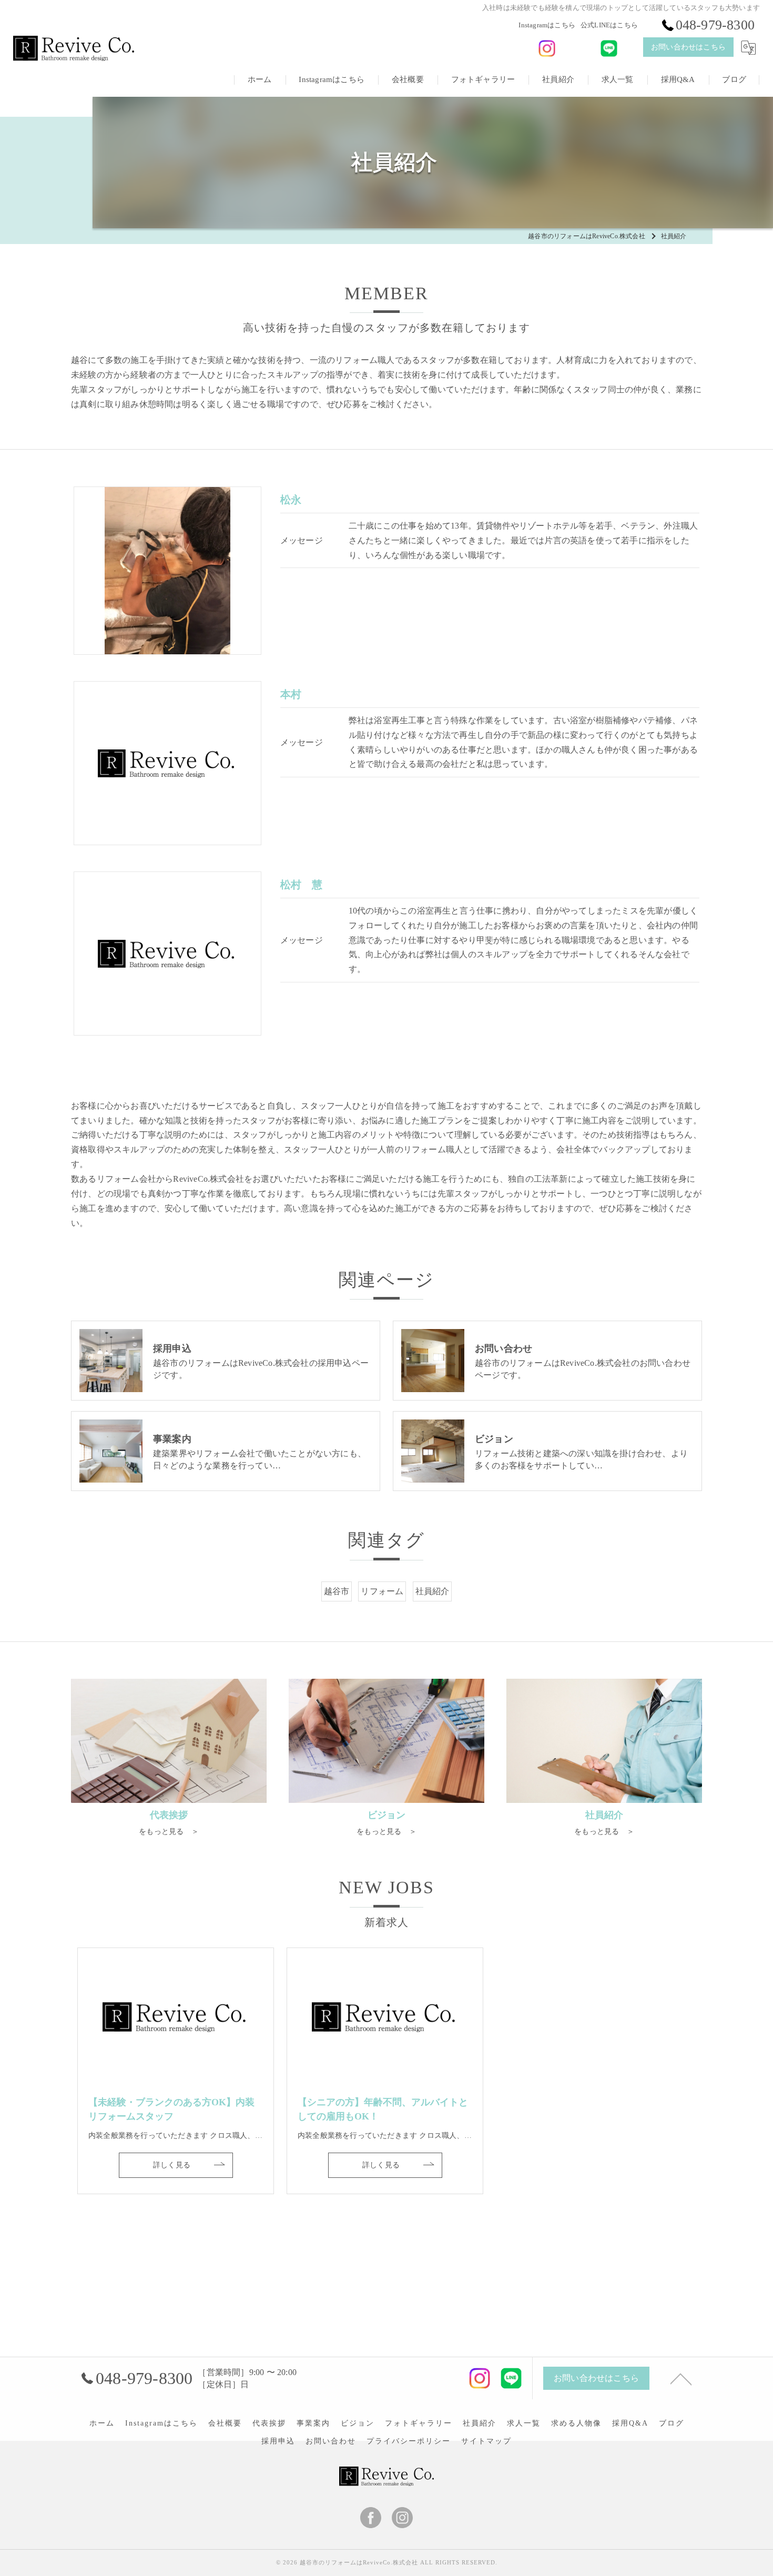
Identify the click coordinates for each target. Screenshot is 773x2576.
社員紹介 (433, 1591)
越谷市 (337, 1591)
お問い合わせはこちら (688, 47)
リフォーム (382, 1591)
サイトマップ (486, 2441)
